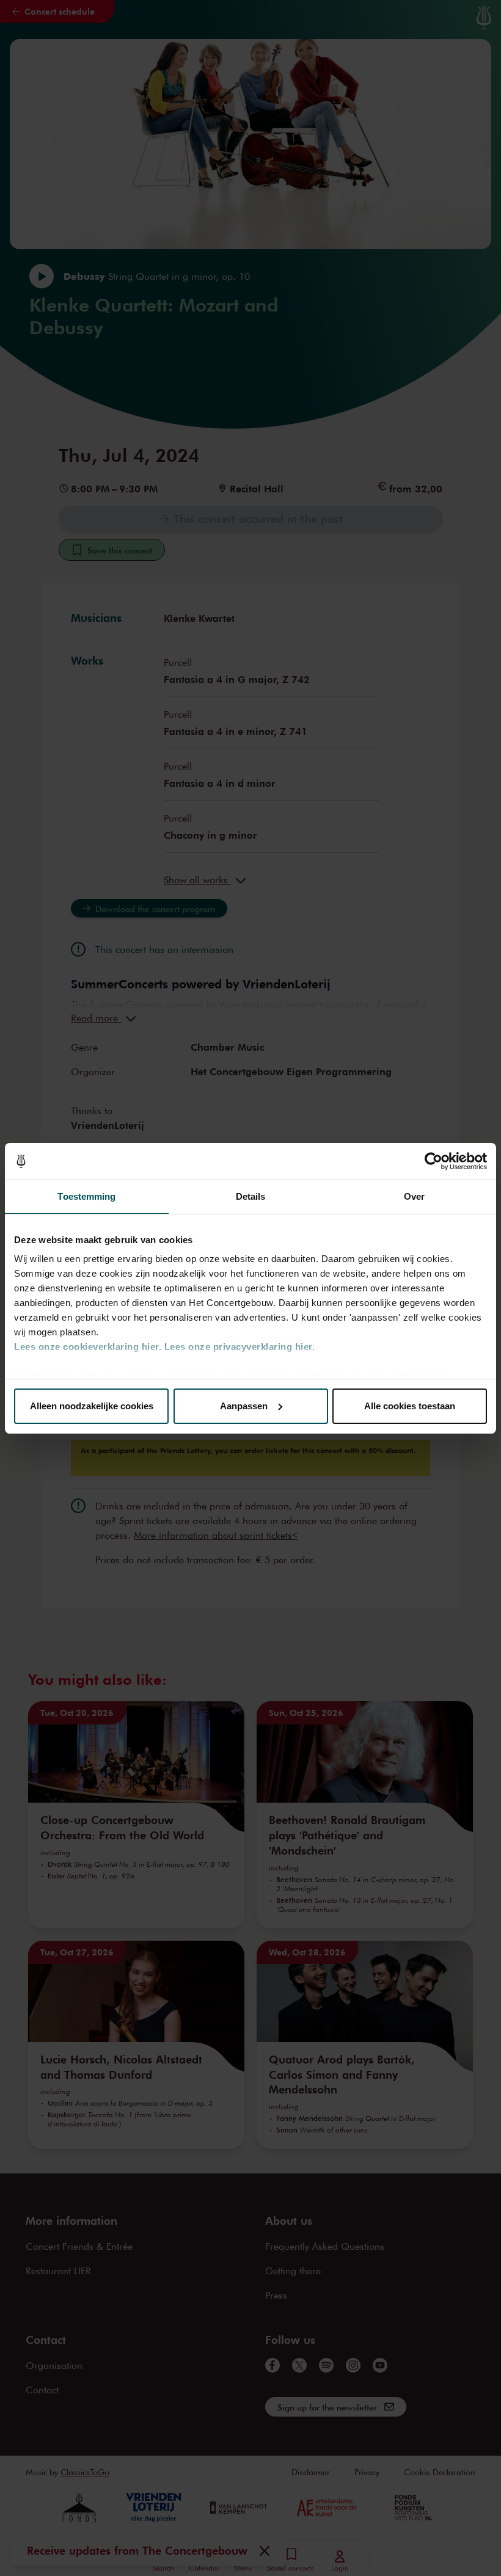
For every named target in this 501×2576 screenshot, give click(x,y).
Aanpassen (244, 1406)
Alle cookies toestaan (410, 1406)
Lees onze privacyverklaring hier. (240, 1347)
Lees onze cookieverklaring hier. (88, 1347)
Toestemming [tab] (86, 1196)
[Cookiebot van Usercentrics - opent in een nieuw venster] (433, 1161)
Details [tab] (251, 1196)
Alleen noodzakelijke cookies (92, 1406)
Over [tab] (414, 1196)
